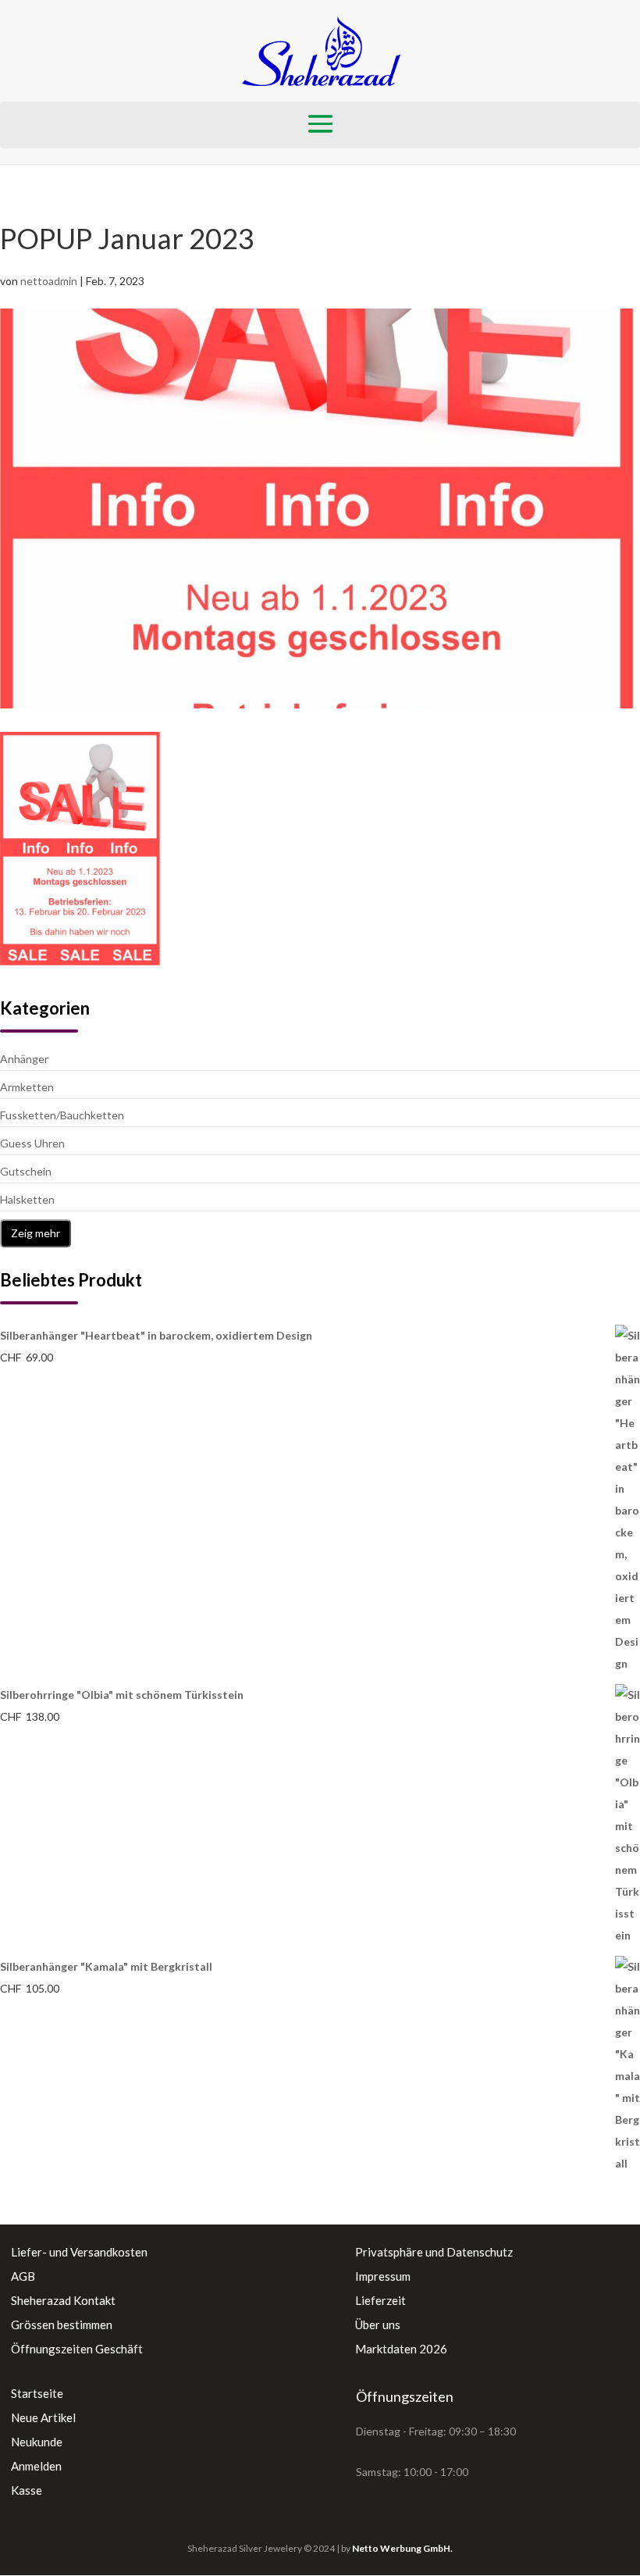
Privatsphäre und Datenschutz (434, 2252)
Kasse (27, 2490)
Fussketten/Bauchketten (62, 1115)
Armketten (27, 1087)
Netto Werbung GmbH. (402, 2548)
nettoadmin (49, 281)
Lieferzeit (380, 2300)
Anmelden (36, 2466)
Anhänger (24, 1059)
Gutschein (26, 1171)
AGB (23, 2276)
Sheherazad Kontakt (63, 2300)
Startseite (37, 2393)
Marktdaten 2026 (401, 2349)
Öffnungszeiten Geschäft (77, 2349)
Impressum (383, 2276)
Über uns (378, 2324)
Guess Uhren (32, 1143)
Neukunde (37, 2442)
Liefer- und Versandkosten (79, 2252)
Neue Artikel (43, 2417)
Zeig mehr (36, 1233)
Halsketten (27, 1199)
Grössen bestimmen (62, 2324)
